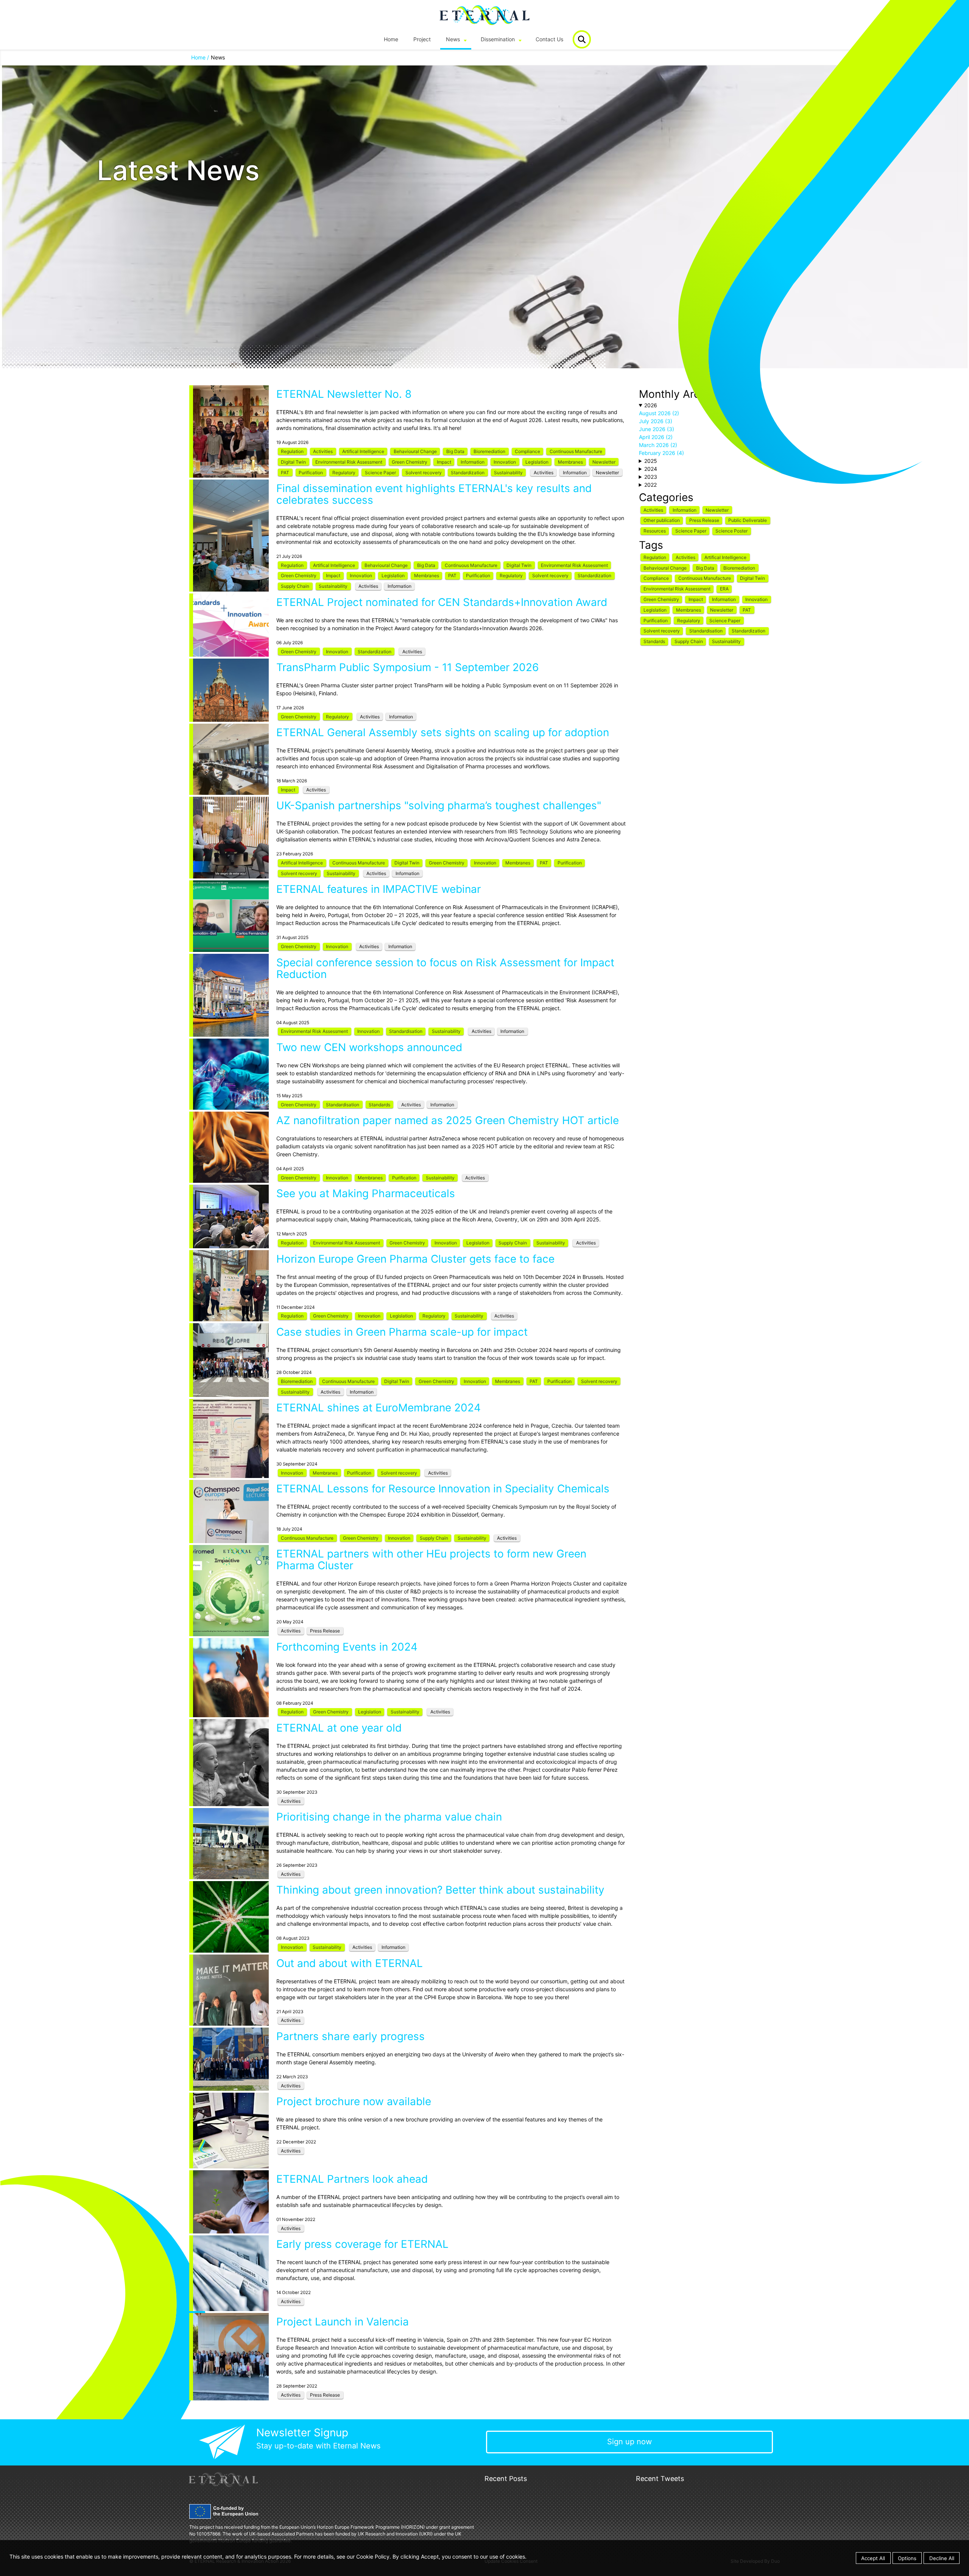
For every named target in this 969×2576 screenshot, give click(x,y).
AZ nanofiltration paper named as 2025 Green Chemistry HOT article (448, 1120)
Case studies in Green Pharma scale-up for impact (402, 1332)
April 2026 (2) (656, 437)
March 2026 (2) (658, 445)
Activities (323, 451)
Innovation (505, 462)
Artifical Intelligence (363, 451)
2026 (651, 405)
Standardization (468, 473)
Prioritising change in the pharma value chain (389, 1817)
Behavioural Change (415, 451)
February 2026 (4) (661, 453)
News (453, 39)
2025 (651, 461)
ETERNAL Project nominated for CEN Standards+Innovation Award (442, 602)
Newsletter (604, 462)
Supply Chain (295, 586)
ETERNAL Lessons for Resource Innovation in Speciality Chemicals (443, 1489)
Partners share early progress (351, 2036)
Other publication (662, 520)
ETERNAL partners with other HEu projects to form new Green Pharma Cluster (431, 1560)
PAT (285, 473)
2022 (650, 485)
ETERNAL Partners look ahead (352, 2179)
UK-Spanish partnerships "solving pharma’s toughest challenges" (439, 805)
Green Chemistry (410, 462)
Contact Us (549, 39)
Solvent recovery (424, 473)
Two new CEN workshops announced (369, 1047)
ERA (724, 589)
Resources (655, 531)
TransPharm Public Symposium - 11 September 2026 (407, 667)
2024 (651, 469)
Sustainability (508, 473)
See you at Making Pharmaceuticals (366, 1193)
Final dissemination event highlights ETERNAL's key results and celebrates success (434, 494)
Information (473, 462)
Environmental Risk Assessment (349, 462)
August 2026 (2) (659, 413)
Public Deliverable (748, 520)
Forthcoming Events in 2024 (347, 1647)
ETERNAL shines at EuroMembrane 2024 (379, 1408)
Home (391, 39)
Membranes (570, 462)
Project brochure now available (354, 2101)
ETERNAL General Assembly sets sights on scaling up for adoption (443, 732)
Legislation (537, 462)
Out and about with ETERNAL (350, 1963)
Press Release (325, 1631)
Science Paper (380, 473)
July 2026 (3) (656, 421)
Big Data (455, 451)
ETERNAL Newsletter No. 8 (344, 394)
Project (422, 39)
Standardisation (406, 1031)
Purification (311, 473)
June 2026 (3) (657, 429)
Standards (379, 1105)
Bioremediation (489, 451)
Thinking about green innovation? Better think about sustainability (440, 1890)
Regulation (292, 451)
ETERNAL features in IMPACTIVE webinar (379, 889)
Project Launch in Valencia (343, 2322)
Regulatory (344, 473)
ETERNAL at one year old (339, 1728)
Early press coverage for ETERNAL (362, 2244)
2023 (651, 477)
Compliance (527, 451)
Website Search (582, 39)
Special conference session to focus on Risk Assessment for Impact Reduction (445, 968)
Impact (444, 462)
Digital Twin (293, 462)
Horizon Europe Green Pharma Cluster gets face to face (415, 1259)
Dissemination (498, 39)
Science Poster (731, 531)
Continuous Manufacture (576, 451)
